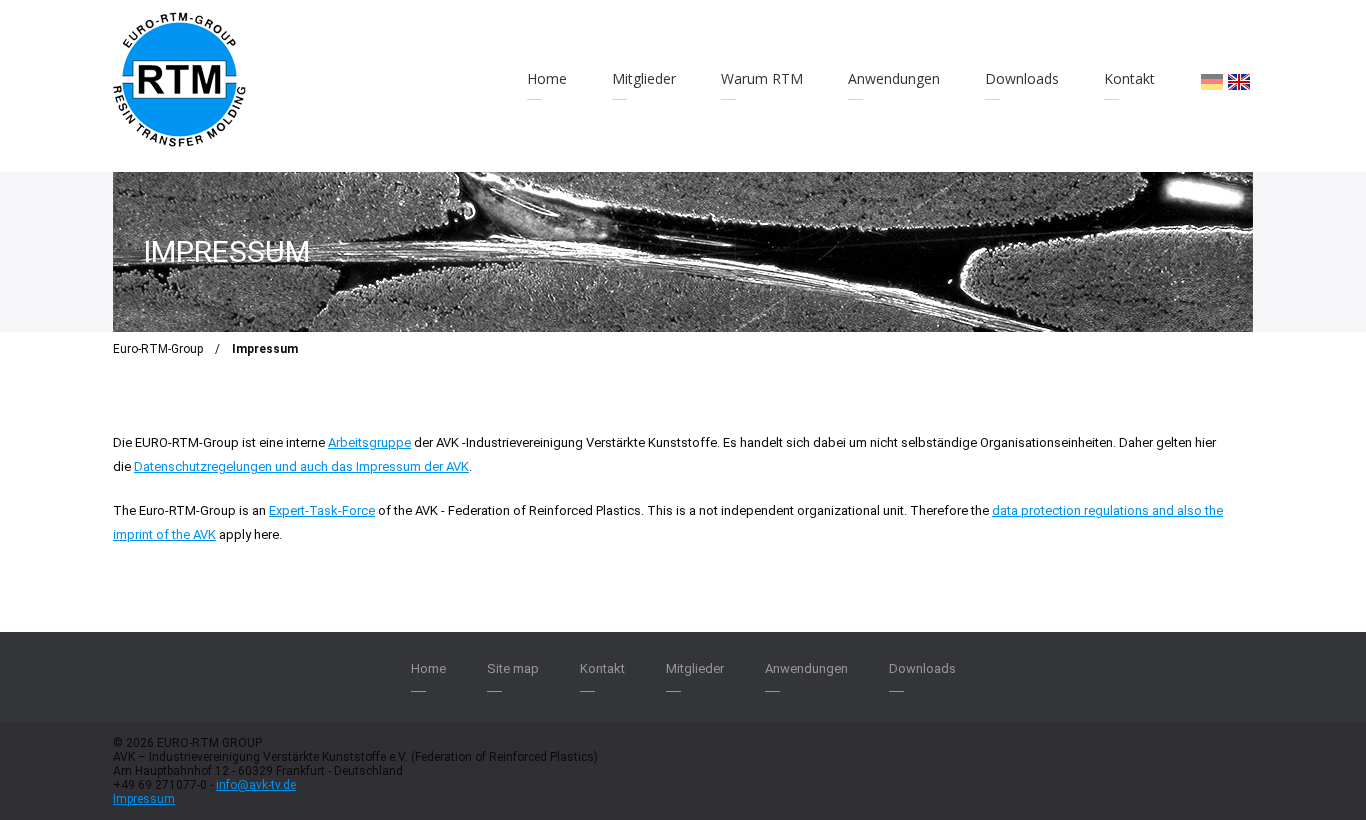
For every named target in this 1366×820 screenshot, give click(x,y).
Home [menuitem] (547, 78)
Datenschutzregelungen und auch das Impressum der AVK (301, 466)
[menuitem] (1212, 82)
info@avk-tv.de (256, 785)
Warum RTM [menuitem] (762, 78)
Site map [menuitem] (513, 668)
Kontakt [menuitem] (1129, 78)
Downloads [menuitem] (1022, 78)
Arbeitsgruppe (369, 442)
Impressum (144, 799)
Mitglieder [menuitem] (644, 78)
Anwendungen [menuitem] (894, 78)
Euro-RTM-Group (158, 349)
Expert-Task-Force (322, 510)
